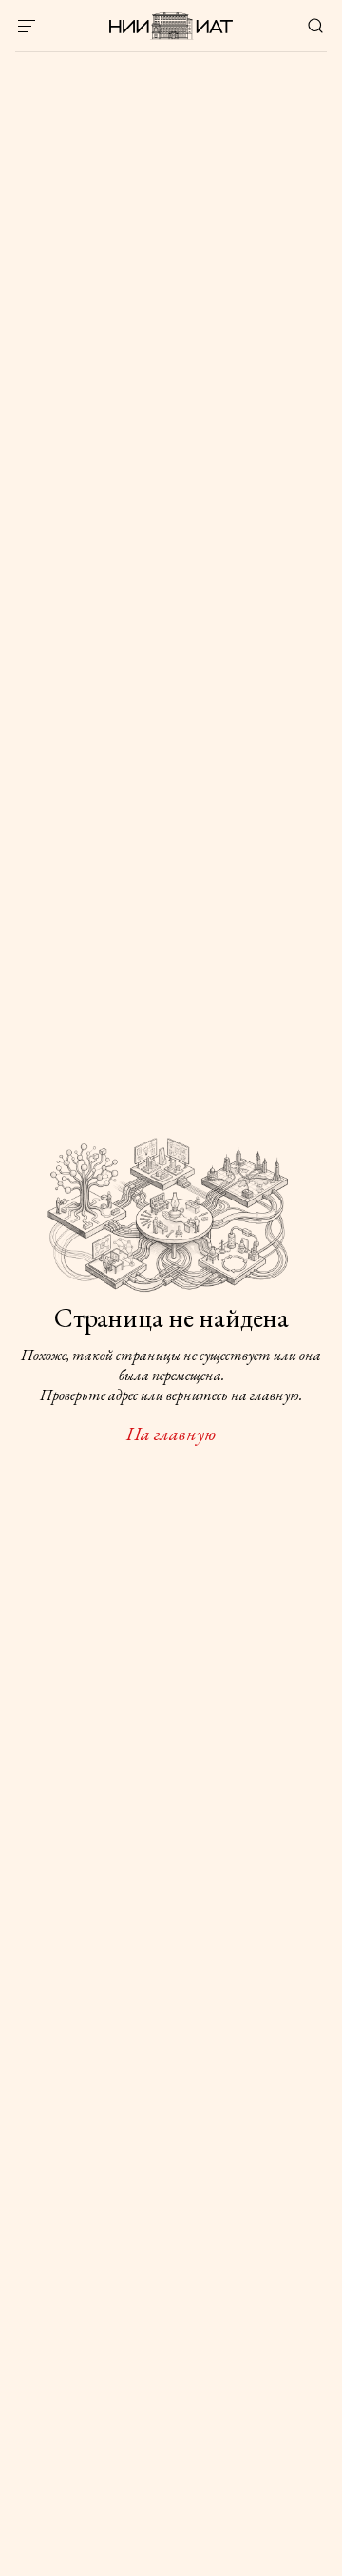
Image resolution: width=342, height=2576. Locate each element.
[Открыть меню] (27, 26)
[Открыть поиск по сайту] (315, 26)
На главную (171, 1434)
